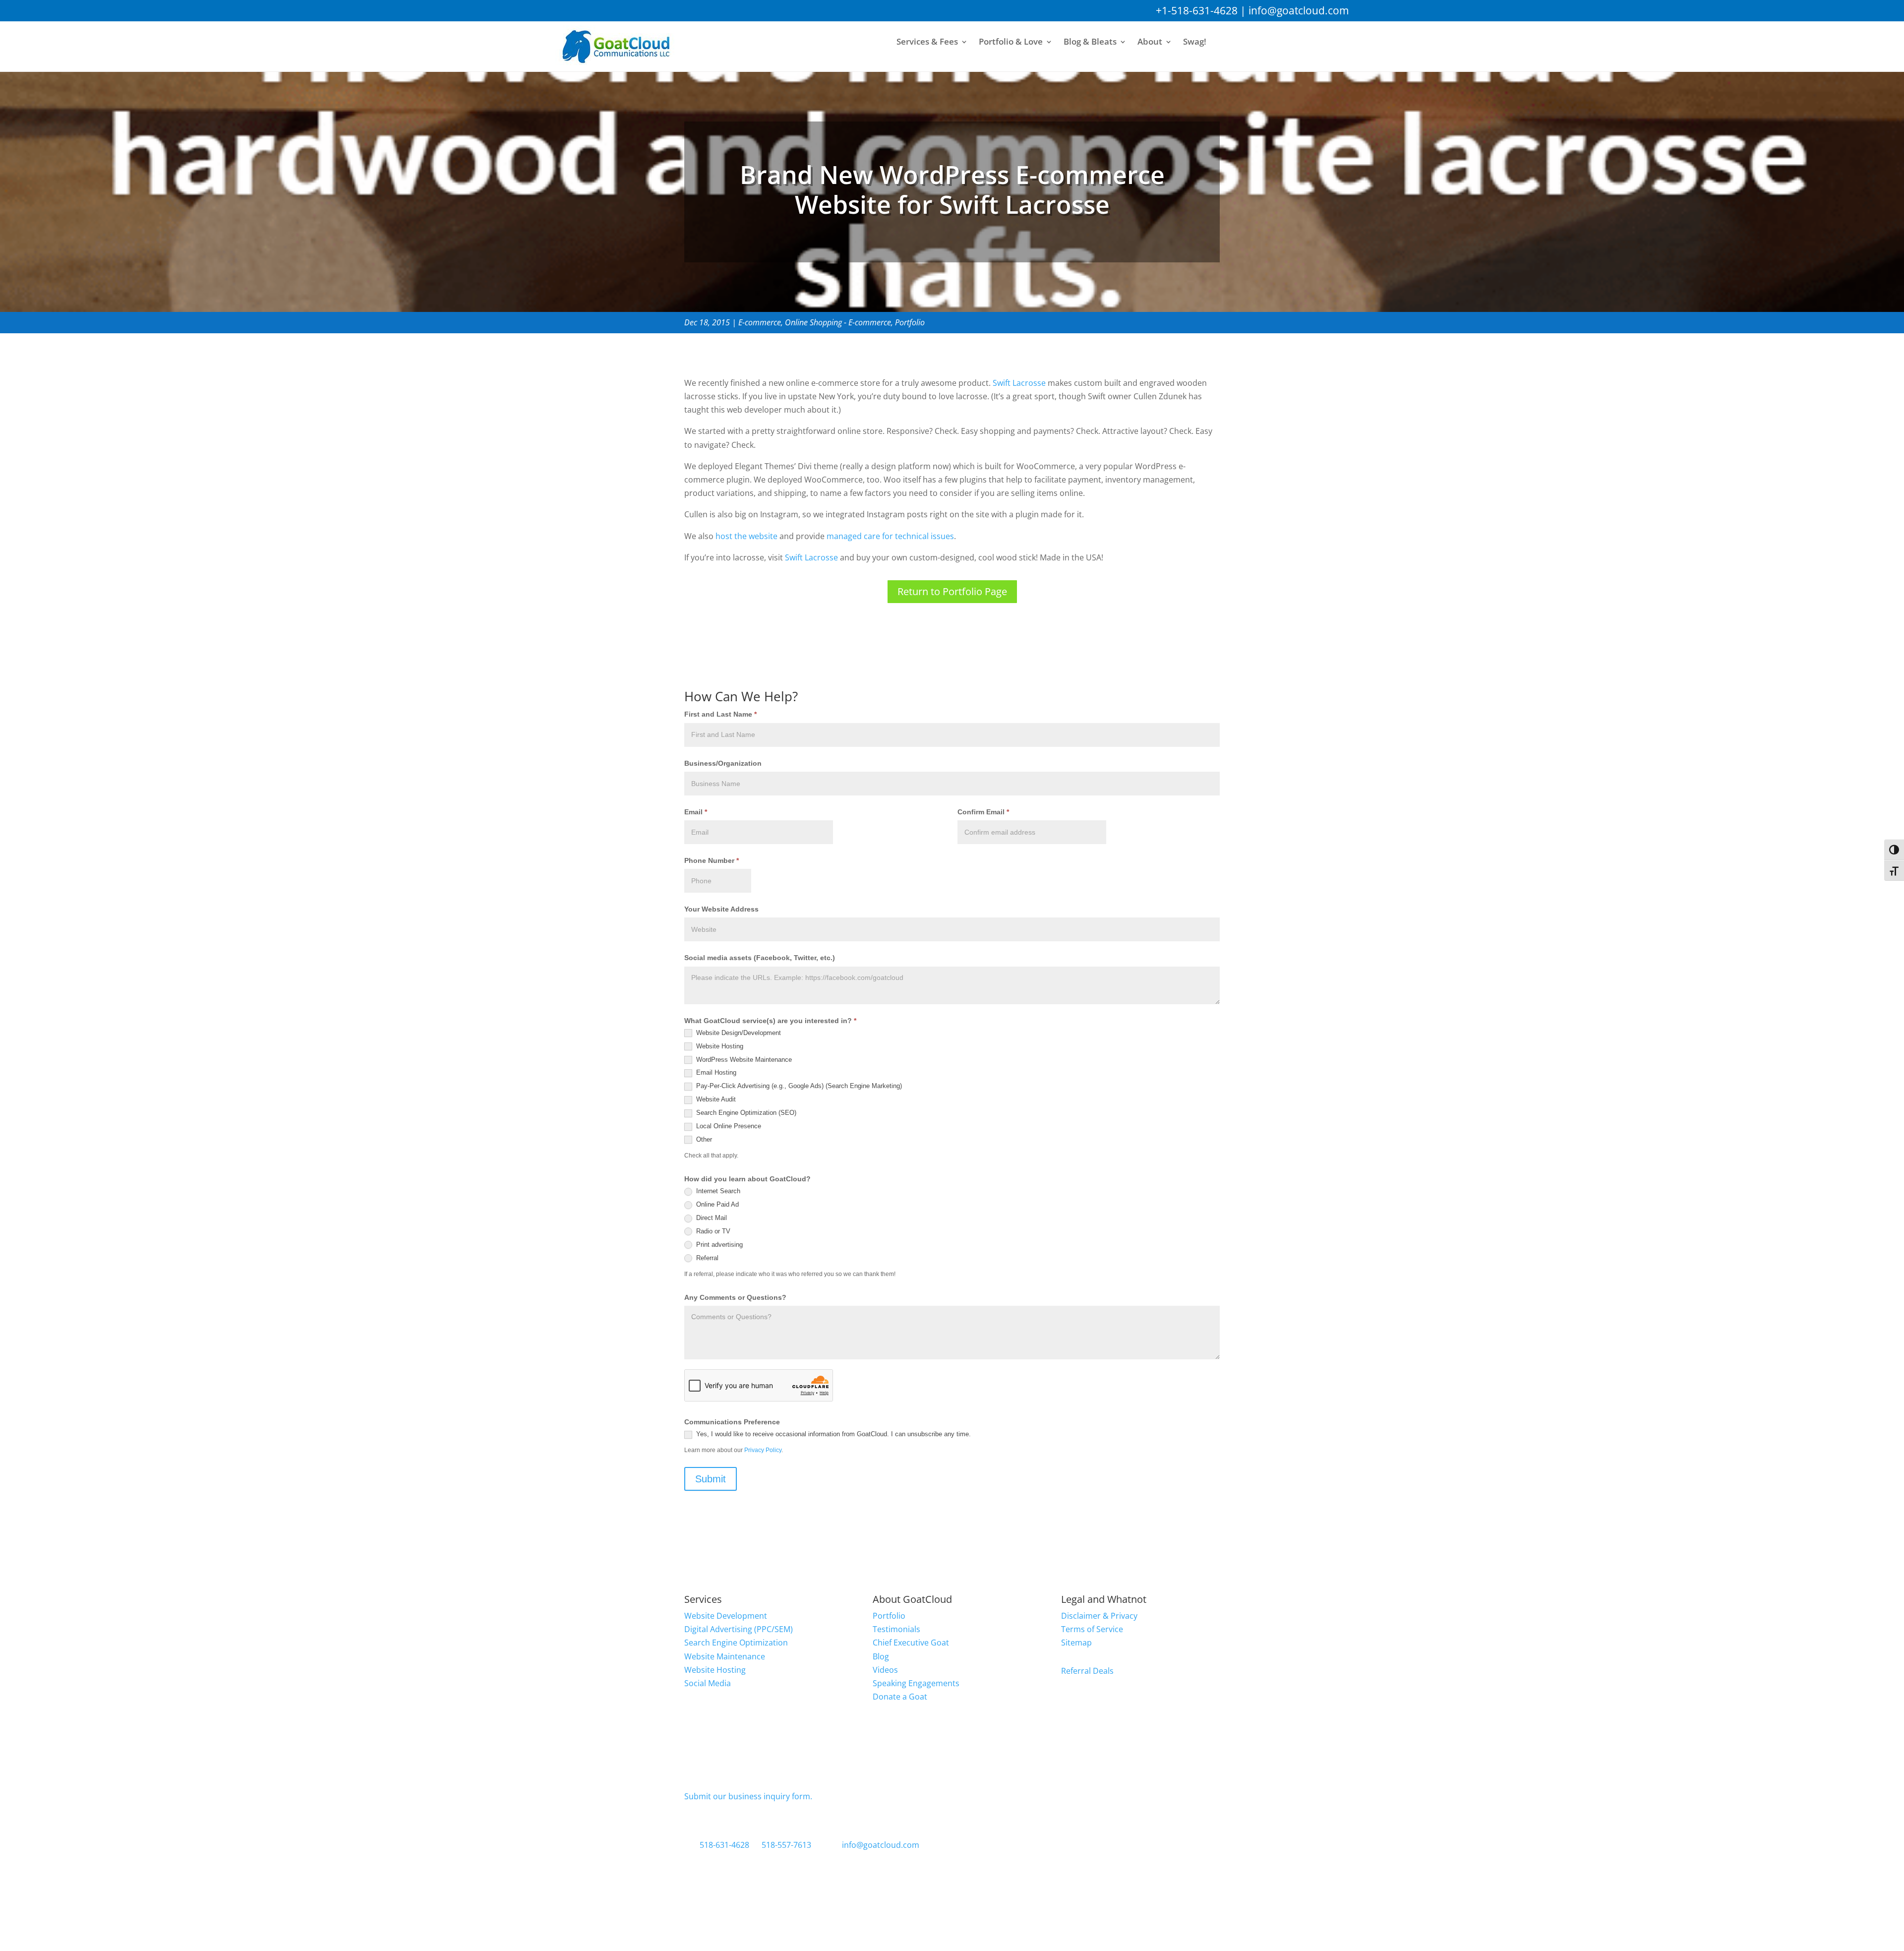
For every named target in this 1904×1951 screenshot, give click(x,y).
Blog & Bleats (1090, 42)
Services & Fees (927, 42)
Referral (706, 1258)
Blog (881, 1656)
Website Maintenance (725, 1656)
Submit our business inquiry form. (748, 1796)
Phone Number (712, 860)
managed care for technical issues (890, 536)
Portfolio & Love (1011, 42)
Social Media (708, 1683)
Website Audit (715, 1099)
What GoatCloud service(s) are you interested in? (770, 1021)
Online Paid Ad (716, 1204)
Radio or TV (712, 1231)
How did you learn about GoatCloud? (747, 1179)
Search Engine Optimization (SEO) (745, 1113)
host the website (746, 536)
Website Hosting (719, 1046)
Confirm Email (983, 812)
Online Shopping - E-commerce (838, 322)
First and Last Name (720, 714)
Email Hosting (715, 1072)
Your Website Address (721, 909)
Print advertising (718, 1245)
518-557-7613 (786, 1845)
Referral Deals (1087, 1671)
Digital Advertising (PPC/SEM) (739, 1629)
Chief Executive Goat (911, 1643)
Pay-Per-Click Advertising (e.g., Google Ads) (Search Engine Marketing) (798, 1086)
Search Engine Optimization (736, 1643)
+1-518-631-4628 (1197, 10)
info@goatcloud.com (1299, 10)
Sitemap (1076, 1643)
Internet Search (717, 1191)
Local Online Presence (728, 1126)
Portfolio (910, 322)
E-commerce (760, 322)
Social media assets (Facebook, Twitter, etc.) (760, 958)
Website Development (726, 1616)
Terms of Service (1092, 1629)
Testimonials (896, 1629)
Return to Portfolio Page (952, 591)
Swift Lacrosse (1019, 383)
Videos (885, 1670)
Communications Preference (732, 1422)
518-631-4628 (724, 1845)
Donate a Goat (900, 1697)
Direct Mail (711, 1218)
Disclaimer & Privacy (1099, 1616)
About (1150, 42)
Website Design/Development (738, 1033)
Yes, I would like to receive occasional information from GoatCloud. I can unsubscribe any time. (833, 1434)
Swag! (1195, 42)
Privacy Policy (763, 1450)
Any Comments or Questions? (735, 1297)
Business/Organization (723, 763)
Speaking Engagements (916, 1683)
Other (703, 1139)
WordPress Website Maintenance (743, 1060)
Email (696, 812)
